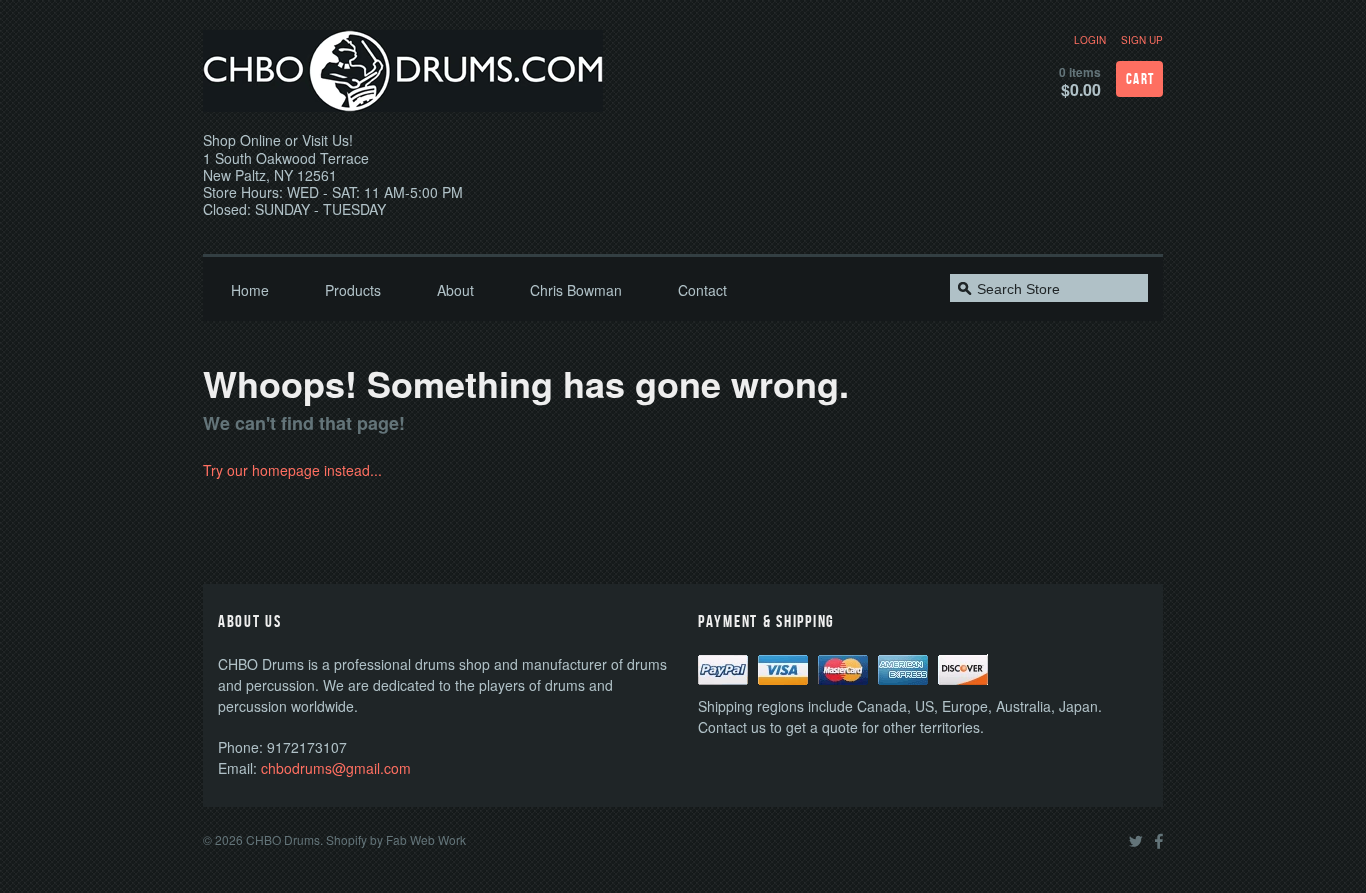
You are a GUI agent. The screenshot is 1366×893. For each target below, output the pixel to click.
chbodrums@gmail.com (336, 768)
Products (353, 290)
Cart (1140, 79)
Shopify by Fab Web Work (396, 839)
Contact (702, 290)
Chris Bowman (576, 290)
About (455, 290)
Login (1090, 40)
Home (250, 290)
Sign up (1142, 40)
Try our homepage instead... (292, 470)
